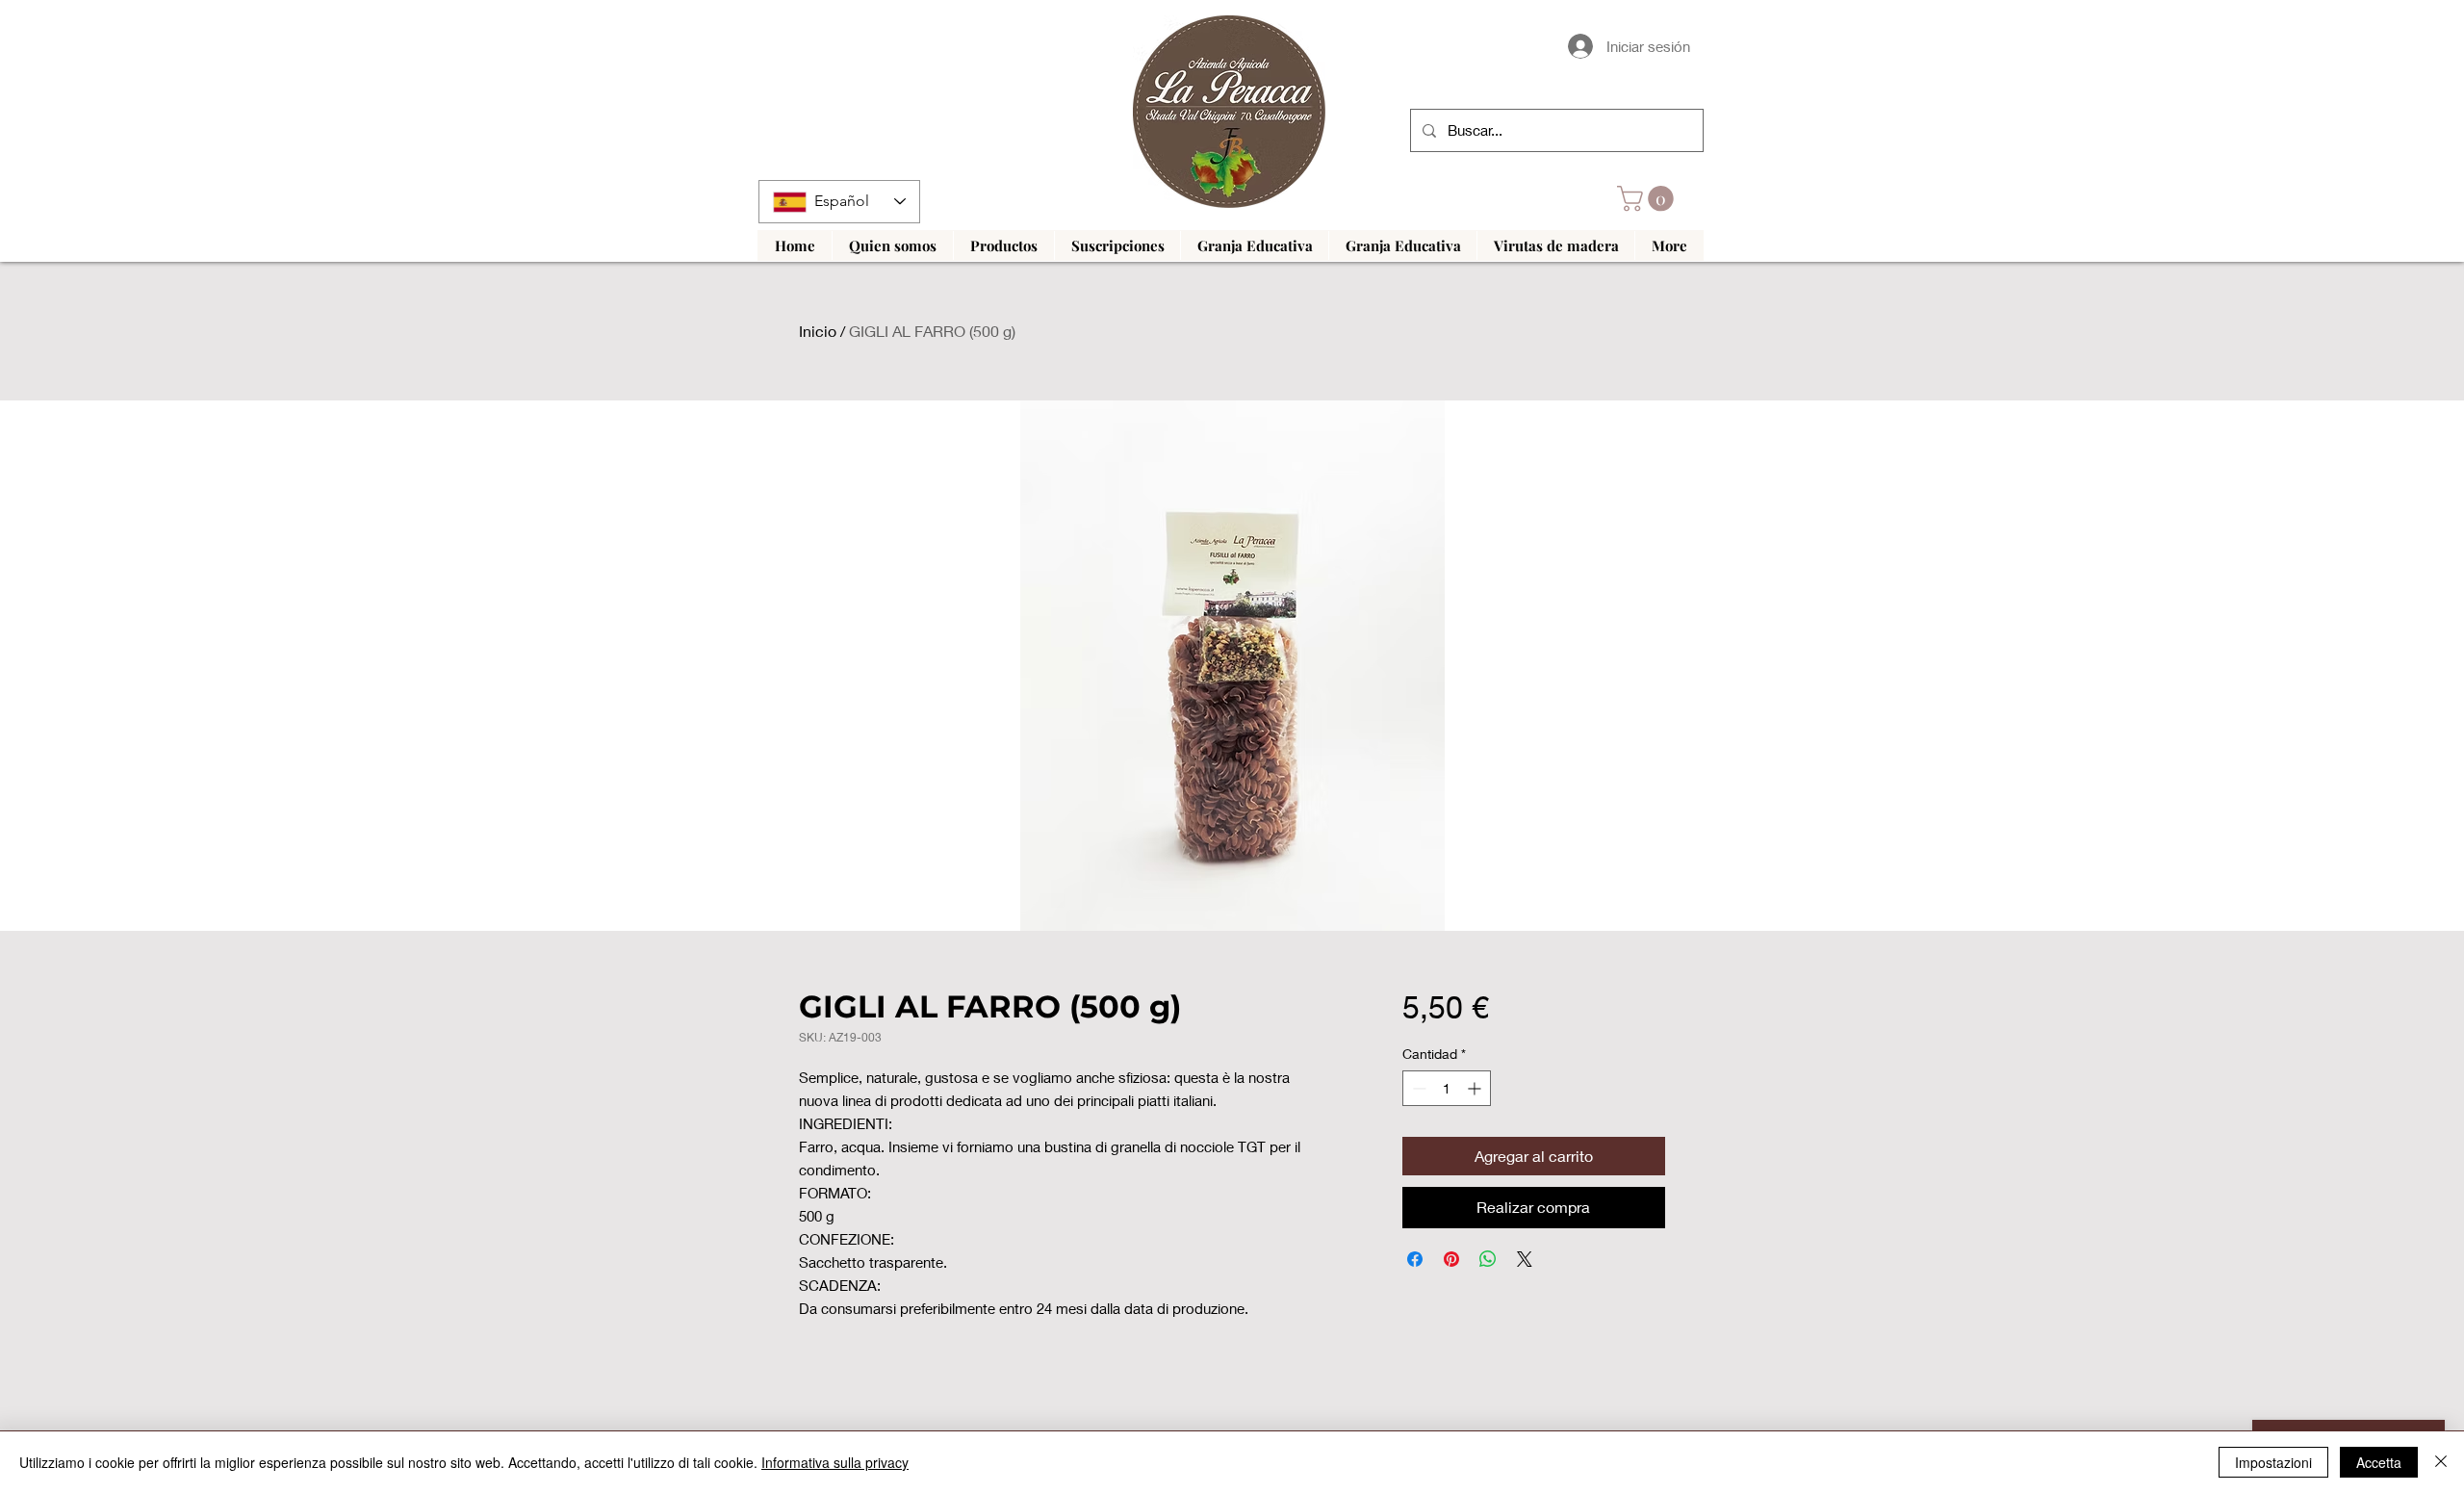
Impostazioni (2273, 1462)
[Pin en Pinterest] (1451, 1259)
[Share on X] (1525, 1259)
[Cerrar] (2441, 1462)
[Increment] (1476, 1088)
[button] (1648, 199)
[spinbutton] (1447, 1088)
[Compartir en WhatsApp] (1488, 1259)
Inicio (818, 331)
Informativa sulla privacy (835, 1462)
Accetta (2379, 1462)
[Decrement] (1417, 1088)
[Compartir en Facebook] (1415, 1259)
